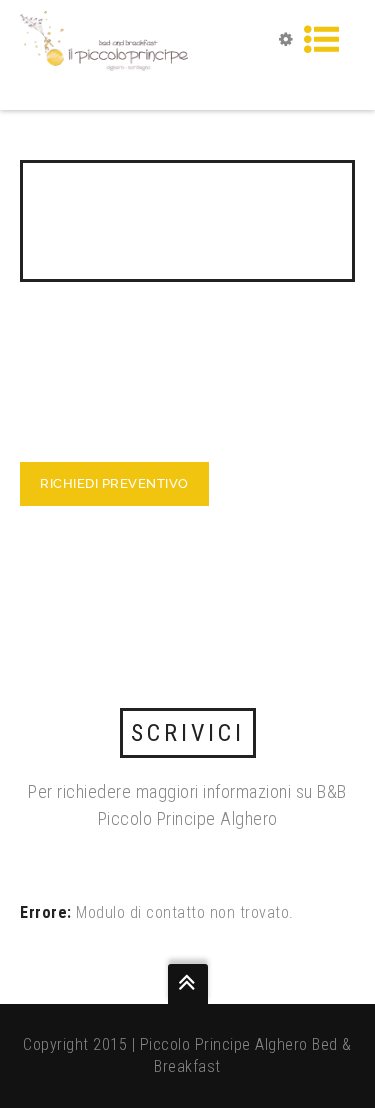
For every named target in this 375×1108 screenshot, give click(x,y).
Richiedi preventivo (114, 483)
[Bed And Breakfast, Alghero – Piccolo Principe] (104, 39)
